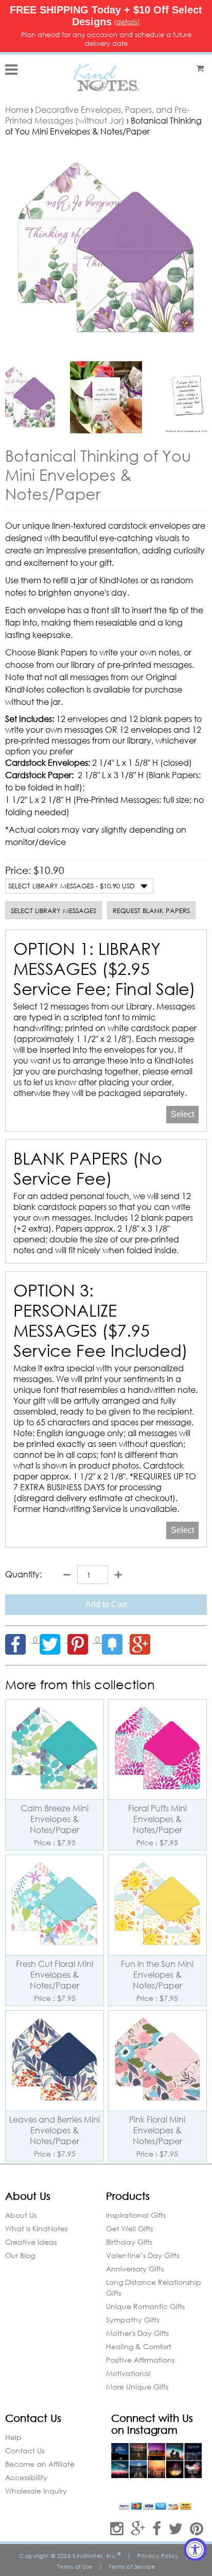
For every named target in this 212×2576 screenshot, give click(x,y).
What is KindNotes (36, 2228)
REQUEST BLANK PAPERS (151, 911)
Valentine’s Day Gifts (143, 2255)
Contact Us (25, 2451)
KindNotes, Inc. (97, 2556)
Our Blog (20, 2255)
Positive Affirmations (140, 2360)
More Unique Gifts (137, 2387)
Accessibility (26, 2477)
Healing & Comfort (139, 2346)
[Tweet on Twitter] (54, 1639)
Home (17, 110)
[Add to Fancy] (116, 1639)
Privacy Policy (158, 2556)
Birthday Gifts (129, 2242)
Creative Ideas (31, 2242)
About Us (21, 2215)
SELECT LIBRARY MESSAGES (54, 911)
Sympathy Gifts (132, 2320)
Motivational (128, 2373)
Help (13, 2437)
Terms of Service (132, 2567)
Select (182, 1114)
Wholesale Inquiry (36, 2491)
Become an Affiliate (40, 2464)
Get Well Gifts (129, 2228)
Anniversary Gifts (135, 2269)
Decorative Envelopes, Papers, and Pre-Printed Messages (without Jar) (97, 115)
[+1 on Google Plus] (143, 1639)
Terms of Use (75, 2567)
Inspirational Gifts (136, 2215)
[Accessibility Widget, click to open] (195, 2549)
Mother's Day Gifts (137, 2333)
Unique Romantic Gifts (145, 2306)
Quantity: (23, 1574)
